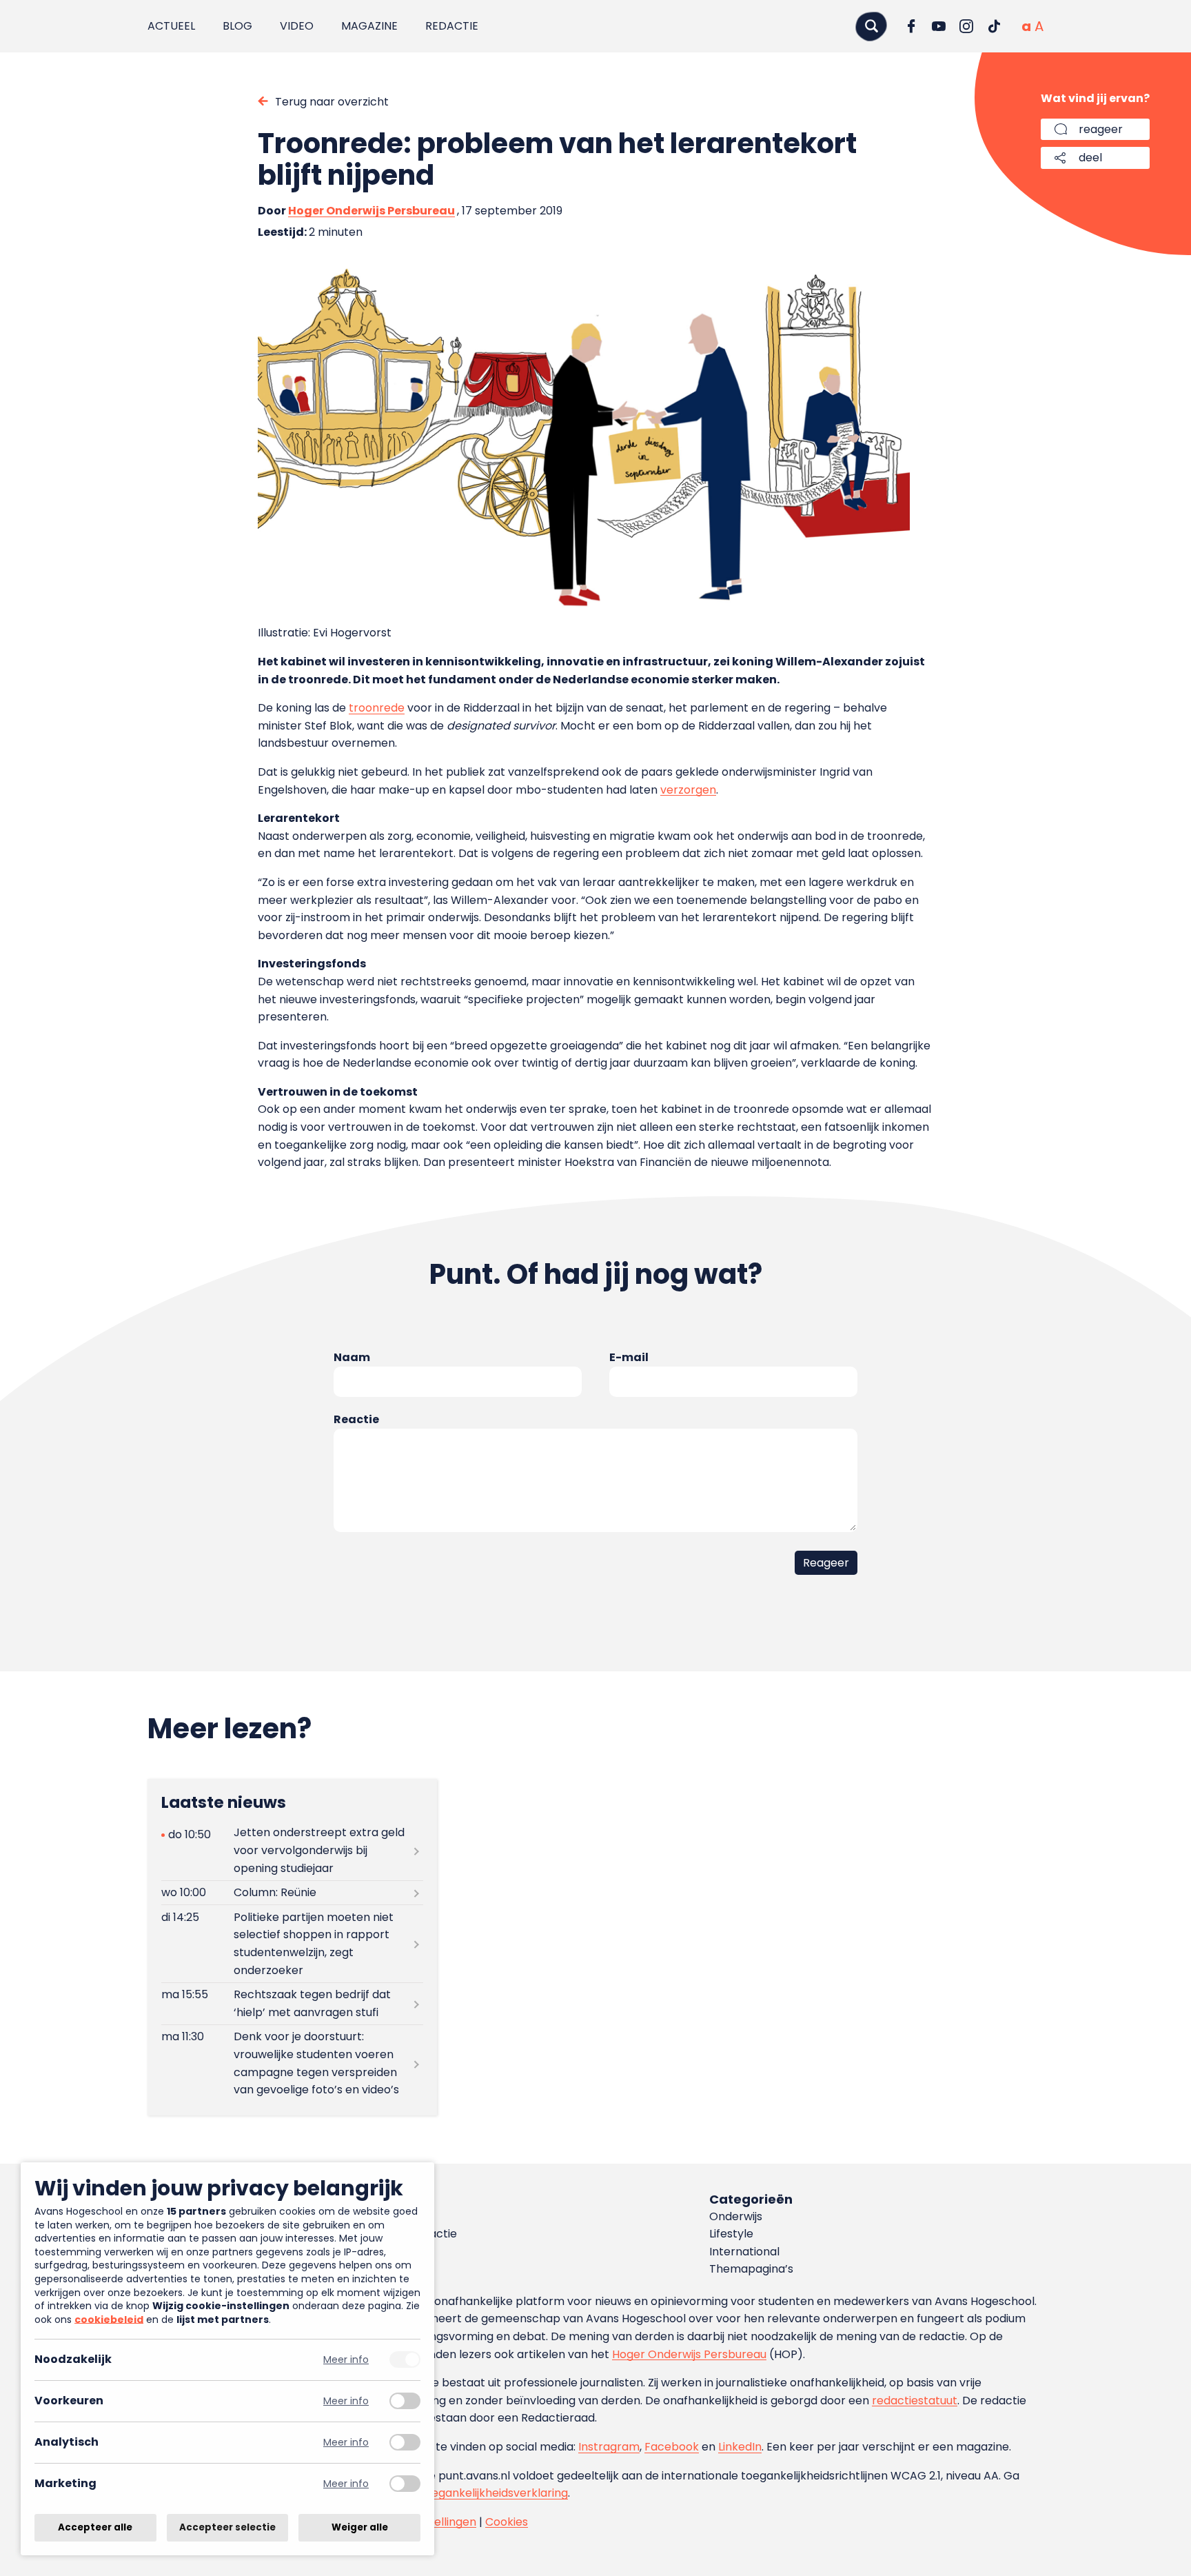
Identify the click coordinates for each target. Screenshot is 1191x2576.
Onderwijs (736, 2216)
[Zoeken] (871, 26)
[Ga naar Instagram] (966, 26)
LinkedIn (740, 2447)
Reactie (356, 1419)
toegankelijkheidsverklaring (494, 2493)
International (744, 2252)
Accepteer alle (95, 2527)
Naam (352, 1357)
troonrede (377, 708)
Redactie (452, 26)
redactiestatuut (915, 2401)
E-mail (629, 1357)
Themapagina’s (751, 2269)
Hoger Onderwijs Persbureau (371, 211)
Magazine (369, 26)
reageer (1101, 129)
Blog (237, 26)
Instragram (609, 2447)
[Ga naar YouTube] (939, 26)
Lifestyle (731, 2234)
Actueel (171, 26)
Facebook (672, 2447)
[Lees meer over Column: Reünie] (292, 1893)
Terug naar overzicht (332, 102)
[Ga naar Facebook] (911, 26)
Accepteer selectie (227, 2527)
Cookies (507, 2522)
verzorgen (688, 790)
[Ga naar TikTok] (994, 26)
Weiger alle (360, 2527)
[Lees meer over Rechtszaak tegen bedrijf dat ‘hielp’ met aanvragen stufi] (292, 2004)
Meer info (346, 2360)
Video (297, 26)
